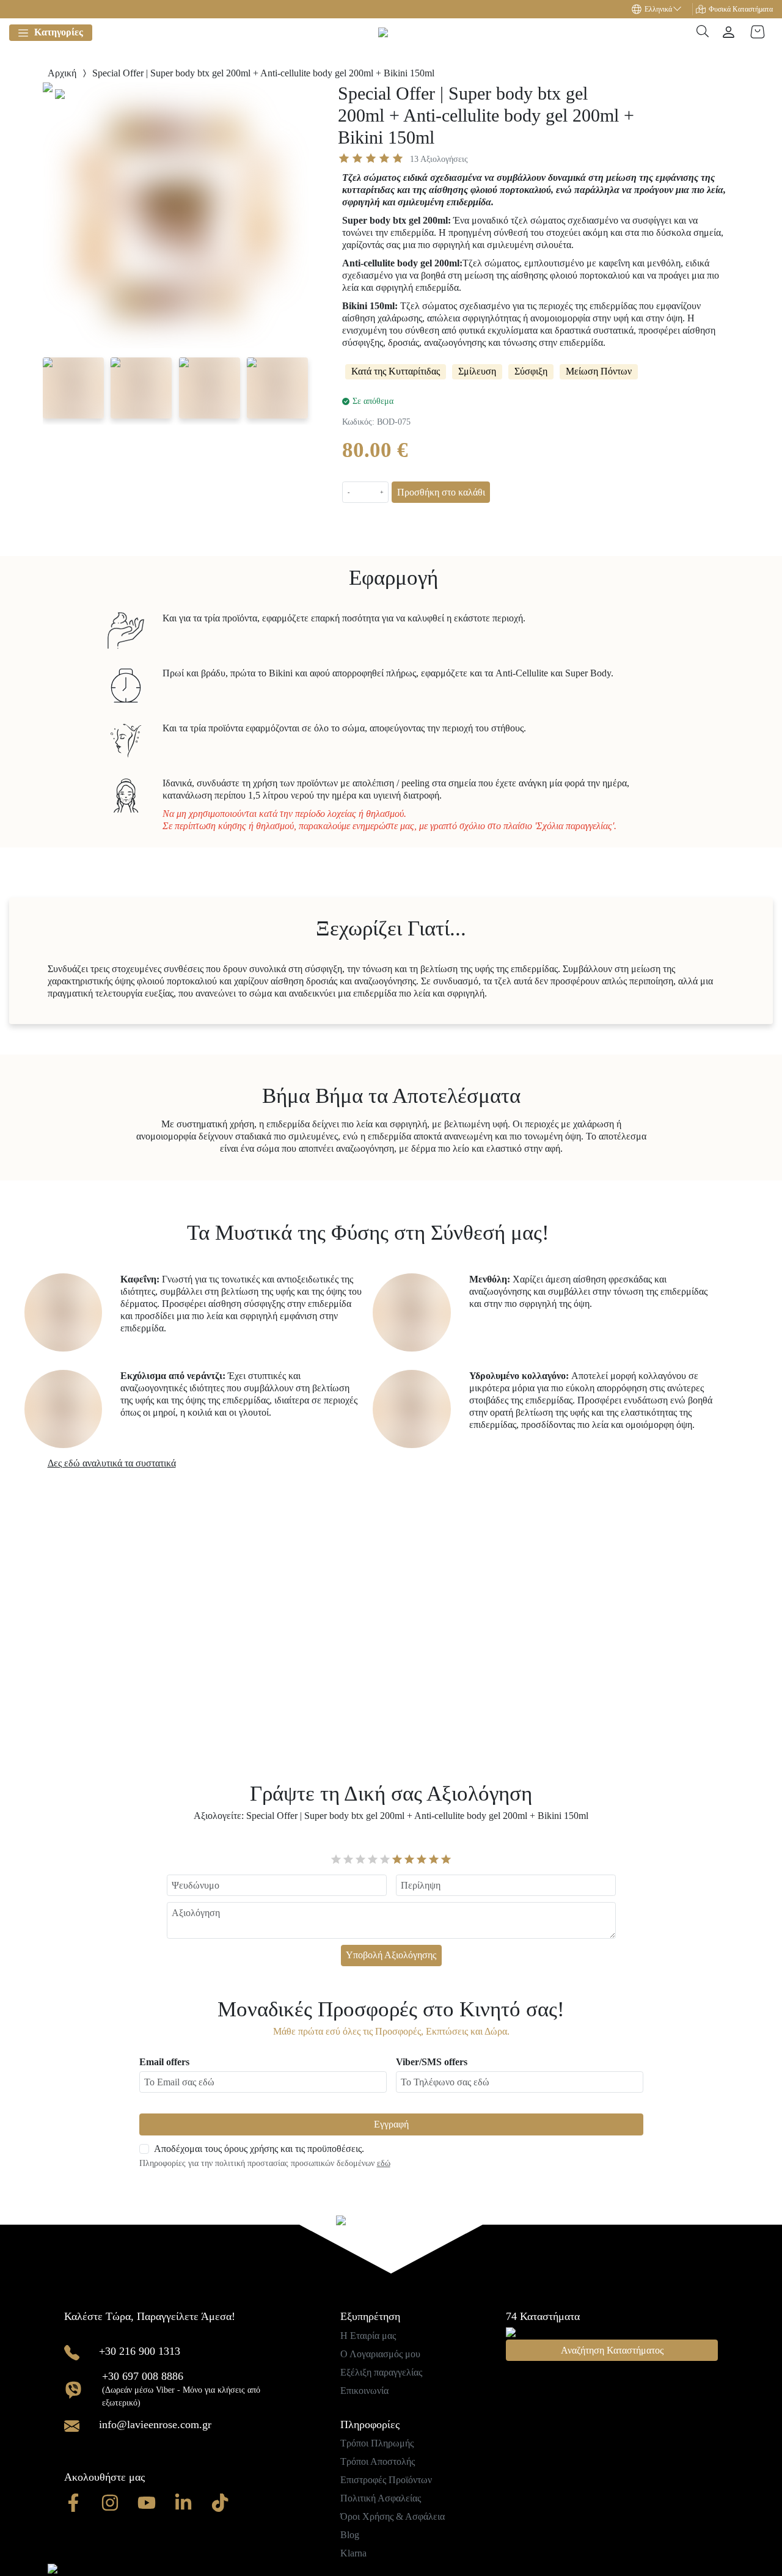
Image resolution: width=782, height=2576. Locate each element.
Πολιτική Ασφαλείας (381, 2498)
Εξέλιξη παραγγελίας (381, 2372)
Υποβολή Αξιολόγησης (391, 1955)
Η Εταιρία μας (368, 2336)
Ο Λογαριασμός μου (380, 2354)
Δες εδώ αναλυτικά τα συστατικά (112, 1463)
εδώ (384, 2163)
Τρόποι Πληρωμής (377, 2443)
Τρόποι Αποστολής (378, 2461)
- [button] (349, 492)
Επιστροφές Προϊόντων (386, 2480)
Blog (350, 2535)
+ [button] (382, 492)
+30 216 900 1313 (140, 2351)
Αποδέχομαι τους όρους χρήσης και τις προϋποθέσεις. (259, 2149)
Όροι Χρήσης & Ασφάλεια (393, 2516)
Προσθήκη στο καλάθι (441, 492)
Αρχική (62, 73)
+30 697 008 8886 (143, 2376)
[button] (662, 9)
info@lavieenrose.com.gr (155, 2424)
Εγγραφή (391, 2124)
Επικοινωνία (364, 2391)
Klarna (353, 2553)
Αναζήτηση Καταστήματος (612, 2350)
